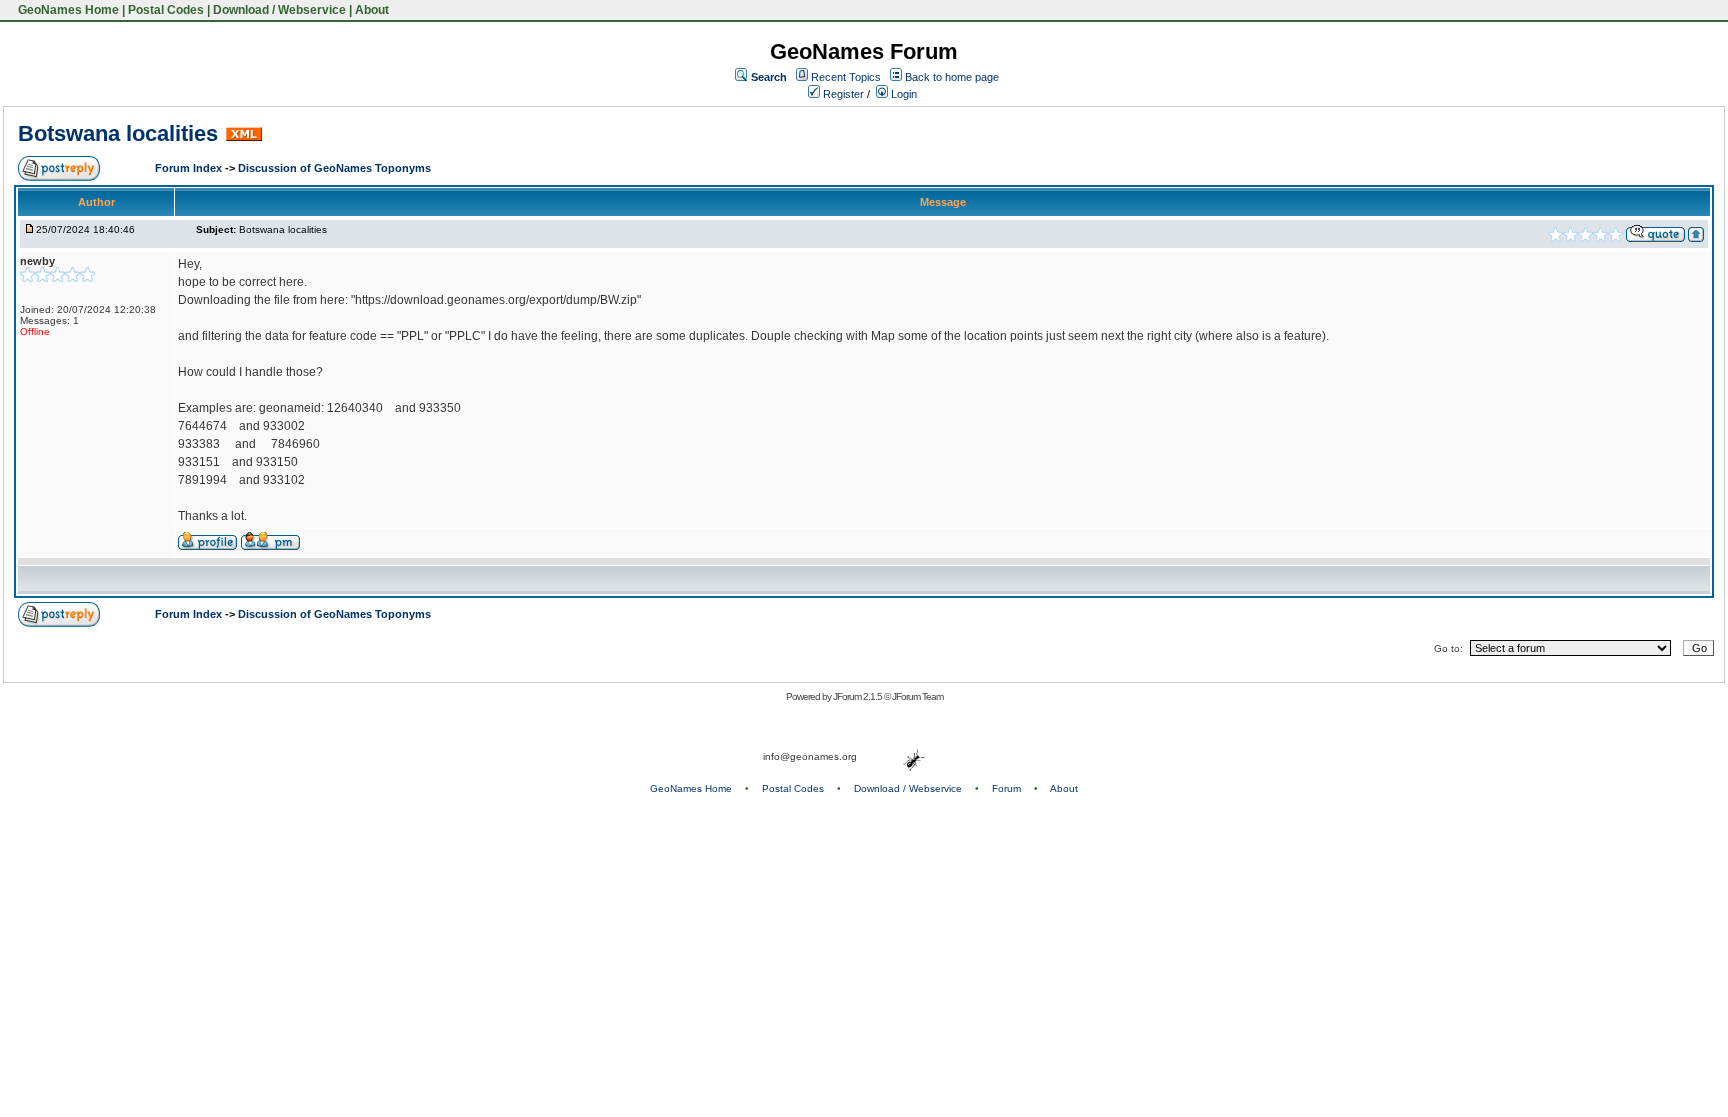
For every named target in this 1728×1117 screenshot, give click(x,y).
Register (842, 94)
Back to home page (952, 77)
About (372, 10)
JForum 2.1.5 (858, 696)
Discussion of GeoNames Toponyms (334, 168)
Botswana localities (118, 133)
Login (902, 94)
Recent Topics (846, 77)
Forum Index (190, 168)
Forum (1006, 788)
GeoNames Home (67, 10)
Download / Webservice (279, 10)
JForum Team (917, 696)
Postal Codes (166, 10)
